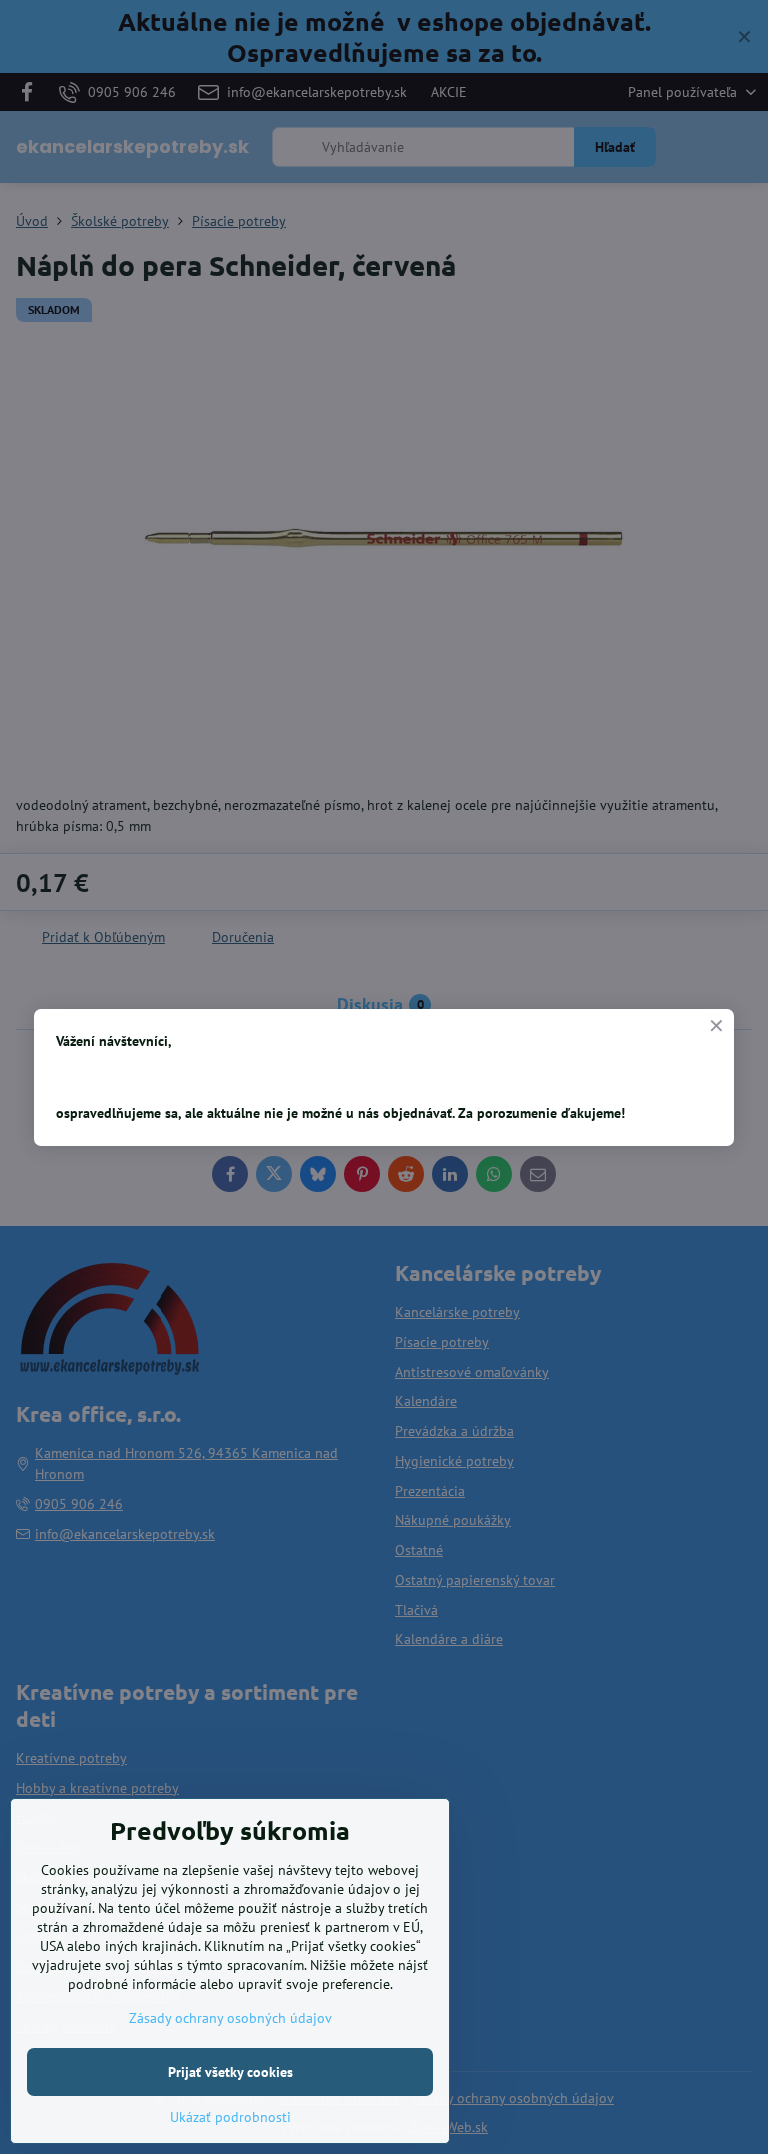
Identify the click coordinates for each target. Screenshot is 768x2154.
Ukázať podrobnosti (230, 2117)
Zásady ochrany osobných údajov (230, 2018)
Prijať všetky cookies (230, 2072)
